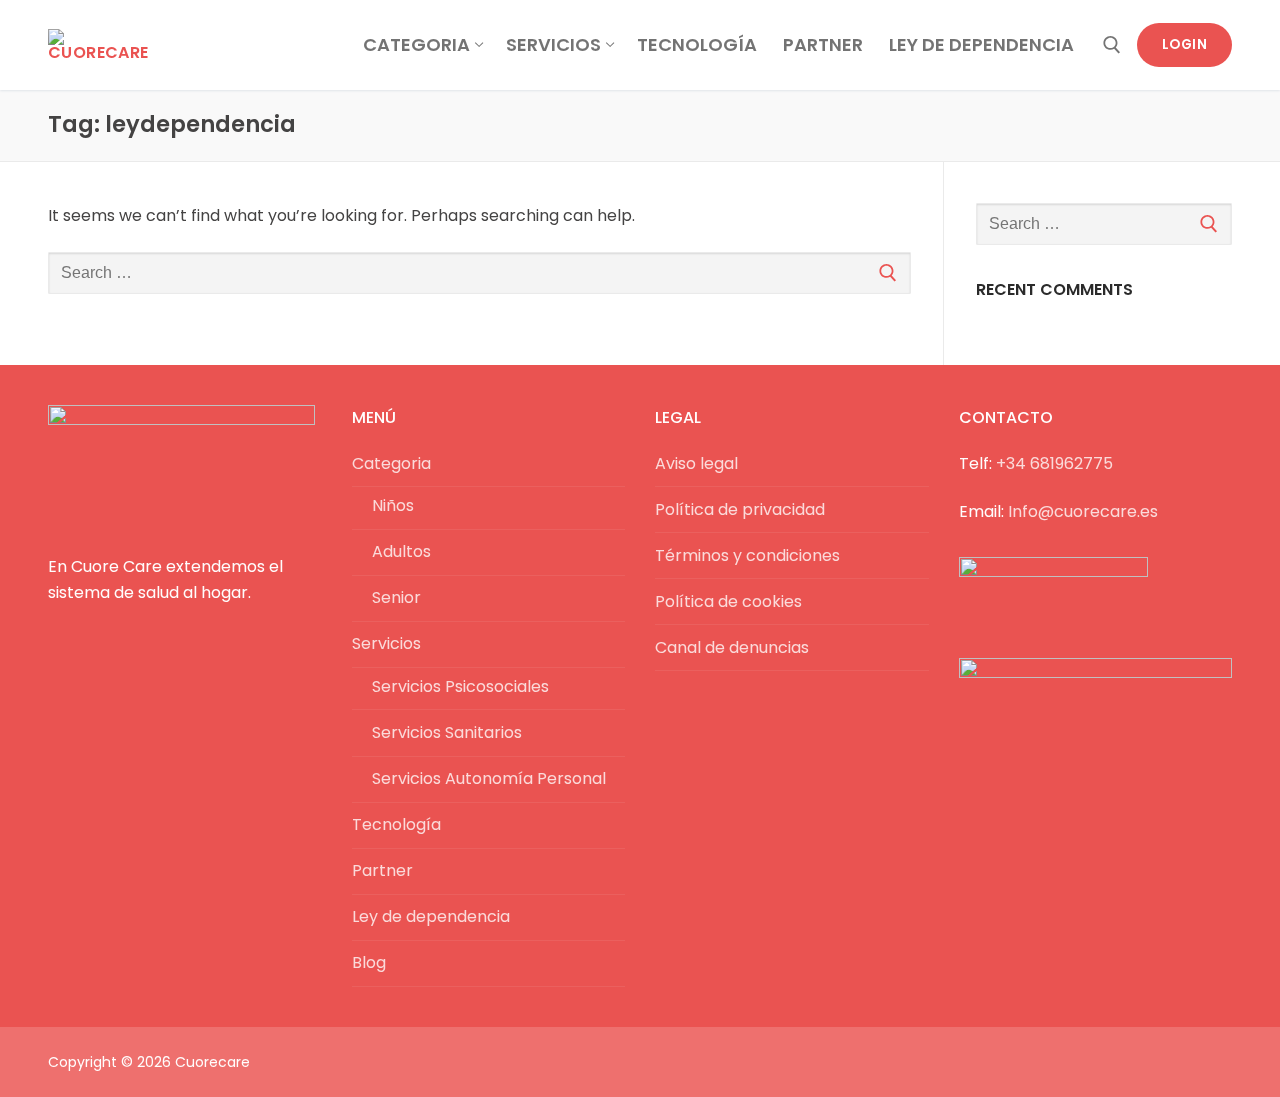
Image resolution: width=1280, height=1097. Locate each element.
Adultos (401, 551)
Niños (393, 505)
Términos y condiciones (747, 555)
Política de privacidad (740, 509)
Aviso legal (696, 463)
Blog (369, 962)
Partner (382, 870)
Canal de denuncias (732, 647)
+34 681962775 (1054, 463)
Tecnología (396, 824)
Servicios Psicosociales (460, 686)
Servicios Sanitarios (447, 732)
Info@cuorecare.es (1083, 511)
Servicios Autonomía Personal (489, 778)
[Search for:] (479, 273)
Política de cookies (728, 601)
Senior (396, 597)
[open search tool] (1112, 45)
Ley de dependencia (431, 916)
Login (1185, 44)
